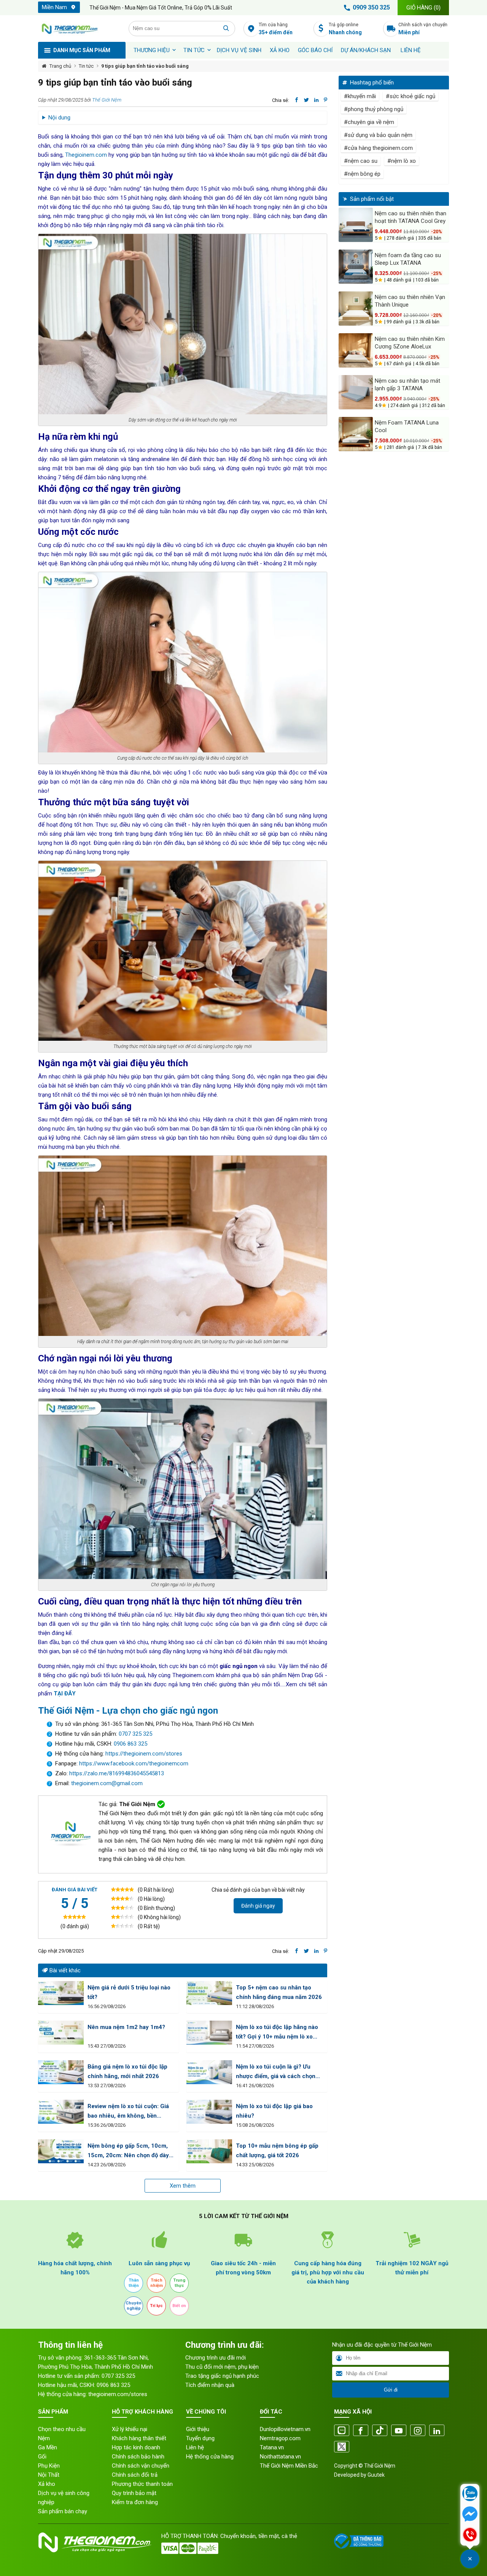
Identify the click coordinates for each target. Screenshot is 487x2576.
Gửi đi (391, 2390)
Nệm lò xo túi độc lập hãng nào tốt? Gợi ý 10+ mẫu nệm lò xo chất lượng (277, 2033)
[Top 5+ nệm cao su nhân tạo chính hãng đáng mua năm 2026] (209, 1993)
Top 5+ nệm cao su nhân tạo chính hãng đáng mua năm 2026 (279, 1992)
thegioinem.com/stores (118, 2394)
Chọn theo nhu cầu (62, 2429)
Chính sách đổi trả (135, 2475)
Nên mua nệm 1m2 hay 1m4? (126, 2027)
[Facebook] (361, 2431)
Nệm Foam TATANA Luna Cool (407, 426)
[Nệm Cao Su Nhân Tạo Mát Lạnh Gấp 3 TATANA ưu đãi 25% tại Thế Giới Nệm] (356, 392)
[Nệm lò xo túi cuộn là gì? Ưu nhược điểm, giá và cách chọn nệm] (209, 2072)
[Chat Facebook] (470, 2515)
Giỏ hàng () (423, 8)
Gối (42, 2457)
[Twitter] (342, 2447)
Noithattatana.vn (280, 2457)
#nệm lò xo (402, 161)
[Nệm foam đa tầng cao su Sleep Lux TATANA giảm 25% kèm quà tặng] (356, 267)
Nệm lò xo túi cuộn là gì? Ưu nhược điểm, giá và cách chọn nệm (276, 2072)
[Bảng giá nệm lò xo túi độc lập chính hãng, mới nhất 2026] (61, 2072)
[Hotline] (470, 2535)
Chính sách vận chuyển (423, 29)
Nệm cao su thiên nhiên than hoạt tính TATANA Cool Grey (411, 217)
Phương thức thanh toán (142, 2484)
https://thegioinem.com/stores (144, 1754)
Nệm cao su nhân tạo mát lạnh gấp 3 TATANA (407, 385)
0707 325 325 (135, 1734)
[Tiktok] (380, 2431)
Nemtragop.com (280, 2438)
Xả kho (47, 2484)
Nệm (44, 2438)
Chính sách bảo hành (138, 2457)
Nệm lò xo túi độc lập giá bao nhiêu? (274, 2111)
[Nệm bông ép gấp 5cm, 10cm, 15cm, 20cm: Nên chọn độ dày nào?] (61, 2151)
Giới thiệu (198, 2429)
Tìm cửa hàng (276, 29)
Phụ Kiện (49, 2466)
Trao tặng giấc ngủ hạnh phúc (222, 2376)
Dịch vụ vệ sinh (239, 50)
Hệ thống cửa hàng (210, 2457)
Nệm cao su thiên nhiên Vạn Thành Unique (410, 301)
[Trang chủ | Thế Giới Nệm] (79, 29)
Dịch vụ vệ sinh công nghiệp (64, 2498)
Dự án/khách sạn (366, 50)
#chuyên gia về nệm (369, 122)
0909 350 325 (371, 7)
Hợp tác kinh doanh (136, 2447)
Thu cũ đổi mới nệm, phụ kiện (222, 2367)
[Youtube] (399, 2431)
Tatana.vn (272, 2447)
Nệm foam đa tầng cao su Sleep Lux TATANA (408, 259)
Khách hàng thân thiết (139, 2438)
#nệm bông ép (362, 174)
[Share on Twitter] (306, 100)
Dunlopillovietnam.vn (285, 2429)
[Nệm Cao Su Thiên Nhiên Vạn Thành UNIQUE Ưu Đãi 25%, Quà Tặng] (356, 308)
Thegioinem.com (86, 155)
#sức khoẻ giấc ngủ (411, 96)
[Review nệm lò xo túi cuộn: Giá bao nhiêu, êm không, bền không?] (61, 2112)
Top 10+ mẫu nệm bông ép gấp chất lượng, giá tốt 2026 (277, 2151)
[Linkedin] (437, 2431)
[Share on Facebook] (297, 100)
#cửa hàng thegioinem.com (378, 148)
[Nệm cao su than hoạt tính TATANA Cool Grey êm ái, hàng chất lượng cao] (356, 225)
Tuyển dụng (200, 2438)
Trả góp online (345, 29)
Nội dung (59, 118)
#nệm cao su (361, 161)
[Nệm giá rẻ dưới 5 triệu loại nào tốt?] (61, 1993)
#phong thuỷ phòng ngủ (374, 109)
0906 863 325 (131, 1744)
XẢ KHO (280, 50)
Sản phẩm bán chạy (63, 2511)
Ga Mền (48, 2447)
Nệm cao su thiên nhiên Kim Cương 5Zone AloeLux (410, 343)
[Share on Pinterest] (325, 100)
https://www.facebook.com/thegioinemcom (134, 1763)
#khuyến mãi (360, 96)
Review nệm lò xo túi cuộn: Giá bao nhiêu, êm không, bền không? (128, 2112)
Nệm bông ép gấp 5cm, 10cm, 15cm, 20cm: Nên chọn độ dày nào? (128, 2151)
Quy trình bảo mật (134, 2493)
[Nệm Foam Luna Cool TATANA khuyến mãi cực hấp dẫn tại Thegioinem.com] (356, 434)
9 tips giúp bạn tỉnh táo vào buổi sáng (145, 66)
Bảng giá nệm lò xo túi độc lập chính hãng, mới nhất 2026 (127, 2071)
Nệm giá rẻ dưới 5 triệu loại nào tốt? (129, 1992)
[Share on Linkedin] (316, 100)
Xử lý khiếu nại (130, 2429)
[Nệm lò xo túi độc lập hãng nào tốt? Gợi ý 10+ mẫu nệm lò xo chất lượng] (209, 2033)
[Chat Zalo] (470, 2494)
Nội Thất (49, 2475)
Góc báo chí (315, 50)
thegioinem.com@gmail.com (107, 1783)
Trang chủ (60, 66)
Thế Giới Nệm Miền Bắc (289, 2466)
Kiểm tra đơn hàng (135, 2502)
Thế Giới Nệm (107, 100)
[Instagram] (418, 2431)
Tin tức (194, 50)
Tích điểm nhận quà (210, 2385)
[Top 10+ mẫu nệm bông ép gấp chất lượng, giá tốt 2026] (209, 2151)
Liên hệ (411, 50)
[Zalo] (342, 2431)
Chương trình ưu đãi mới (216, 2358)
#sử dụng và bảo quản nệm (378, 135)
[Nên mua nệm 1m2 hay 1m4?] (61, 2033)
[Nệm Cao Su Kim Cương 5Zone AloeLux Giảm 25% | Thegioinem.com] (356, 350)
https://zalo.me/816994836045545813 (116, 1773)
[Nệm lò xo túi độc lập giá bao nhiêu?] (209, 2112)
